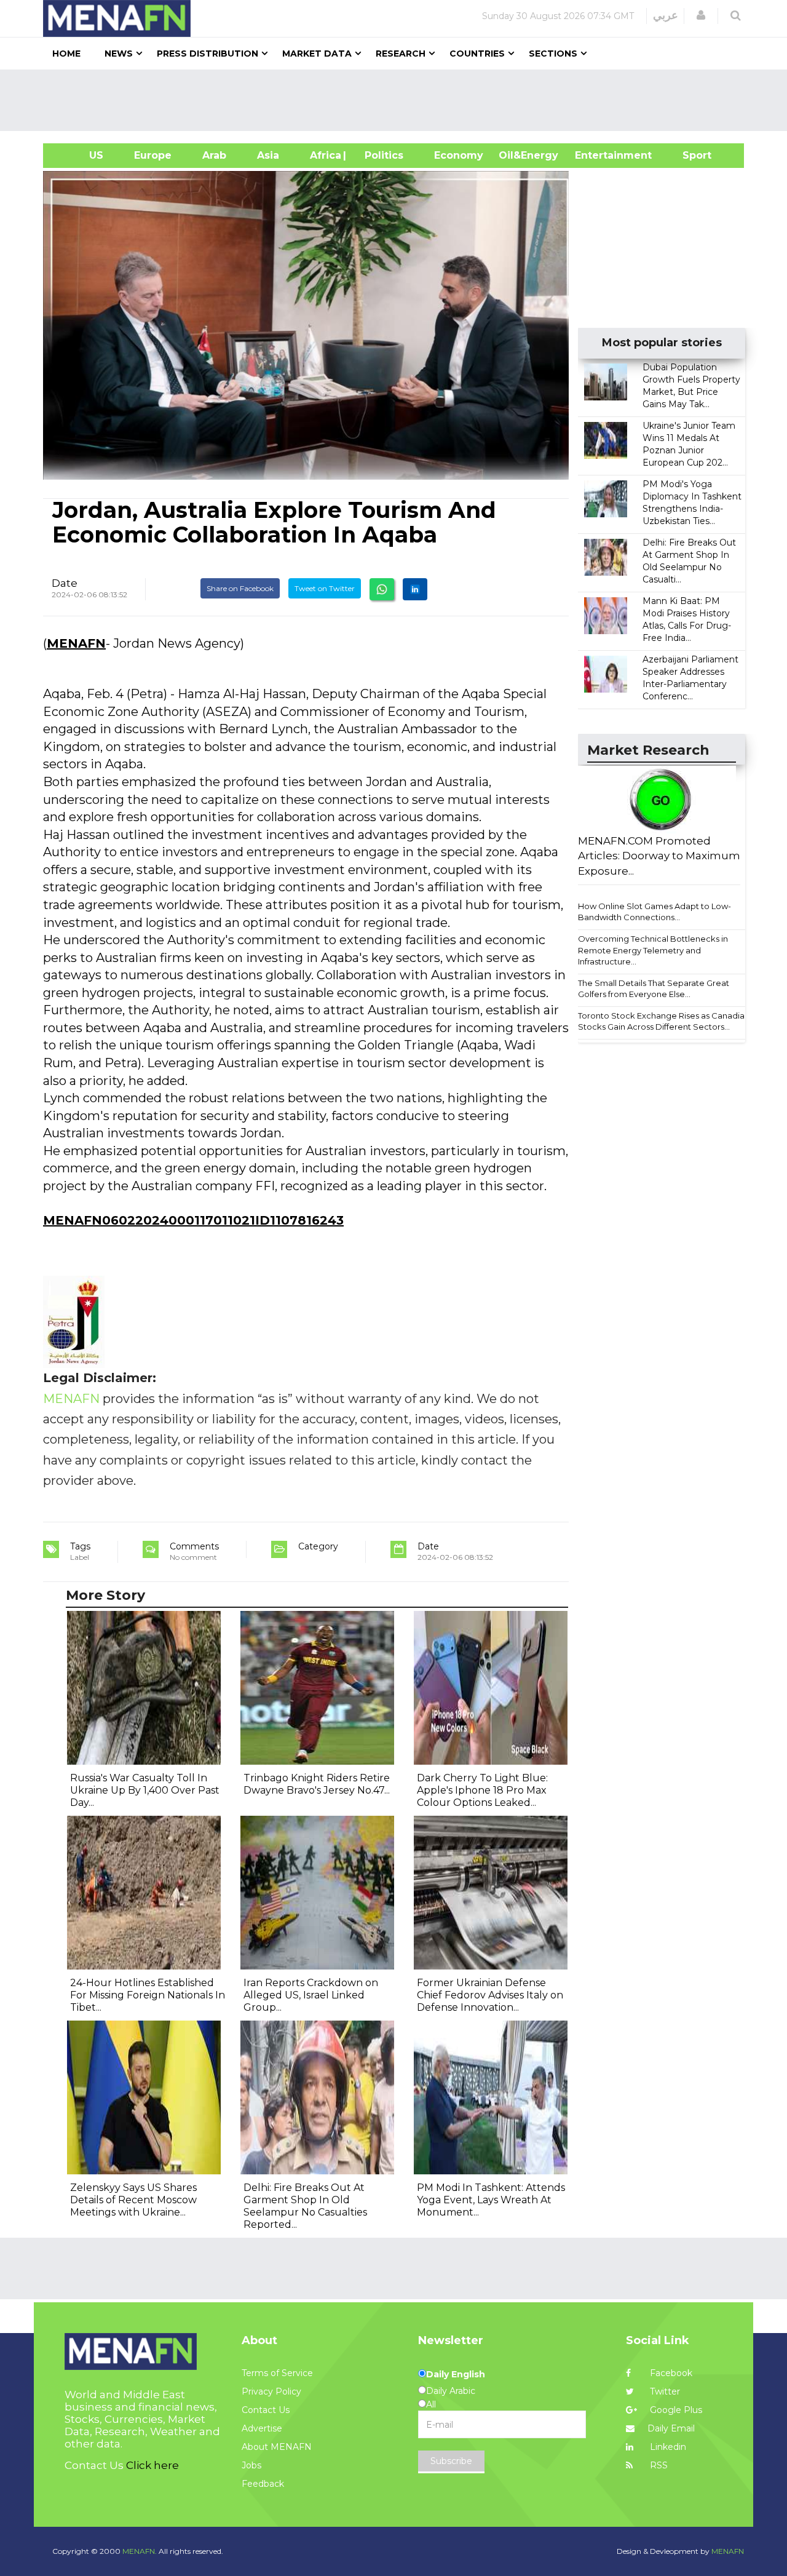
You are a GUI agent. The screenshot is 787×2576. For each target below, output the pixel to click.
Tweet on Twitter (325, 588)
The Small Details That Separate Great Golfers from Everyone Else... (654, 989)
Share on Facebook (240, 588)
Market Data (317, 54)
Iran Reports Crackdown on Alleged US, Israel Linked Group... (311, 1995)
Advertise (262, 2428)
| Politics (381, 155)
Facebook (670, 2373)
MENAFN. (140, 2551)
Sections (553, 54)
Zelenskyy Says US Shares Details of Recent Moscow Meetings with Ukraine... (133, 2200)
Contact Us (266, 2410)
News (119, 54)
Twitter (664, 2391)
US (81, 155)
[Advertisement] (398, 100)
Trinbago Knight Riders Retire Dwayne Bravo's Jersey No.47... (317, 1784)
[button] (701, 15)
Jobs (251, 2465)
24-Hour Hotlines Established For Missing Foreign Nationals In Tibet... (148, 1995)
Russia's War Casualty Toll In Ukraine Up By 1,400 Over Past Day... (145, 1790)
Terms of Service (277, 2373)
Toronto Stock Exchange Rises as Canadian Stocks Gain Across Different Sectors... (664, 1021)
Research (401, 54)
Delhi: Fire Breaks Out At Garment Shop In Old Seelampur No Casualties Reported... (305, 2206)
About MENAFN (277, 2447)
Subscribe (451, 2461)
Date (65, 583)
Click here (152, 2465)
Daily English (456, 2374)
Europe (153, 155)
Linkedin (667, 2447)
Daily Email (671, 2428)
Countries (477, 54)
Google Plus (675, 2410)
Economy (459, 155)
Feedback (263, 2484)
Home (66, 54)
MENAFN (76, 643)
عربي (666, 15)
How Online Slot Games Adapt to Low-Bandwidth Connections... (655, 912)
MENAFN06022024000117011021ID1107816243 (193, 1220)
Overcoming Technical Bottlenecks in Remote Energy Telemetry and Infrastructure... (653, 950)
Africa (324, 155)
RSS (658, 2465)
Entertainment (595, 155)
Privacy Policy (271, 2391)
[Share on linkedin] (415, 589)
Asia (268, 155)
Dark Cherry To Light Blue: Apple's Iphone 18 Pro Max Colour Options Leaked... (482, 1790)
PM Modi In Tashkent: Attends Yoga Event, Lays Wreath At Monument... (491, 2200)
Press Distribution (208, 54)
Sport (689, 155)
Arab (214, 155)
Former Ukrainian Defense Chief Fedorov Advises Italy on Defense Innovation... (490, 1995)
